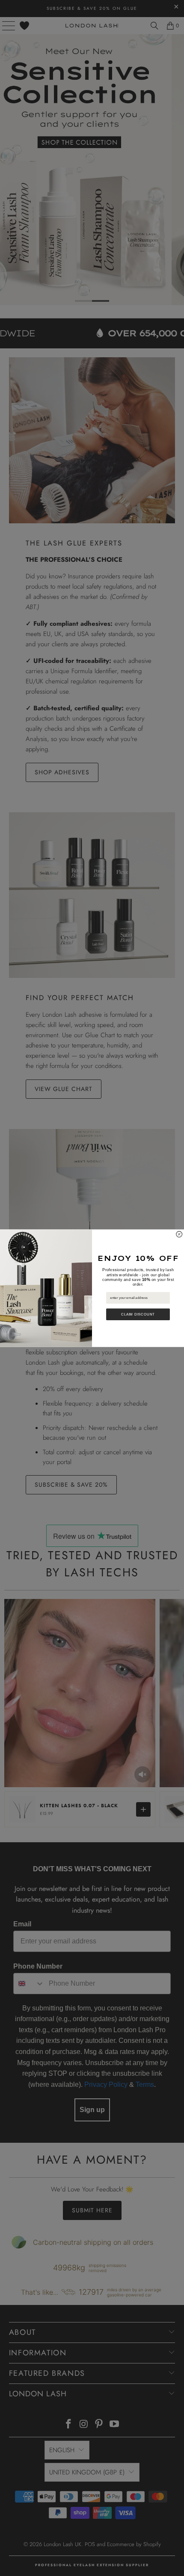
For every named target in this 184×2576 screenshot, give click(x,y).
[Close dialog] (179, 1234)
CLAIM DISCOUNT (138, 1314)
